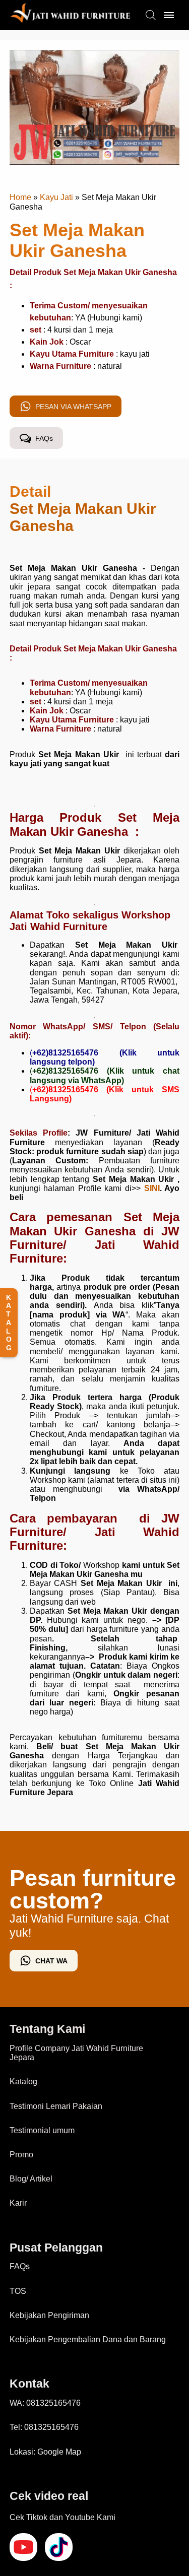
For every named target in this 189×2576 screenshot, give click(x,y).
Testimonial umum (42, 2130)
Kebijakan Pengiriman (49, 2315)
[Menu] (169, 15)
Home (20, 197)
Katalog (23, 2082)
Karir (18, 2203)
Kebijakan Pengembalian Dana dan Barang (88, 2339)
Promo (21, 2155)
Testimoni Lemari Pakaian (56, 2106)
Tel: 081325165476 (44, 2427)
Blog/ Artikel (31, 2179)
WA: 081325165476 (45, 2403)
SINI (152, 1188)
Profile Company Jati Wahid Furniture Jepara (76, 2053)
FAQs (20, 2266)
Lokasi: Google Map (45, 2452)
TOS (18, 2291)
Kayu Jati (56, 197)
